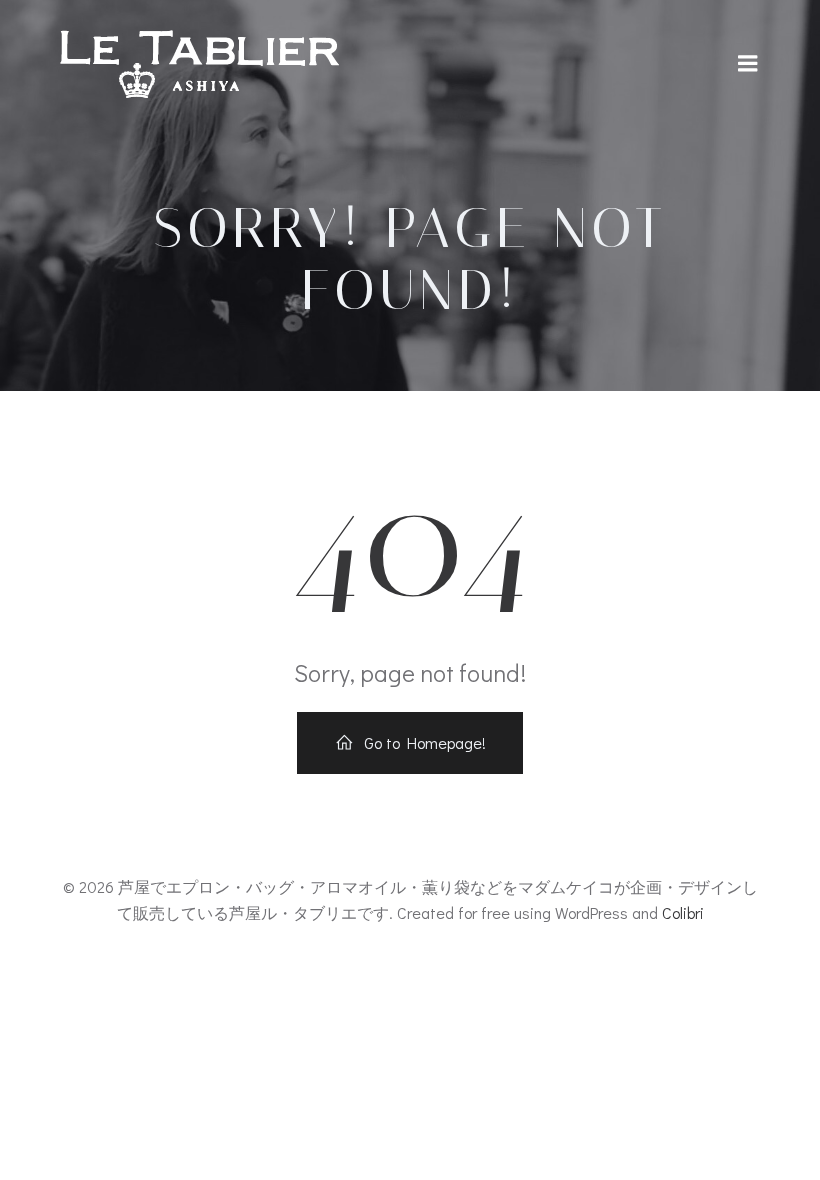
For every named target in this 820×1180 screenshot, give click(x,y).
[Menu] (748, 64)
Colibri (683, 912)
